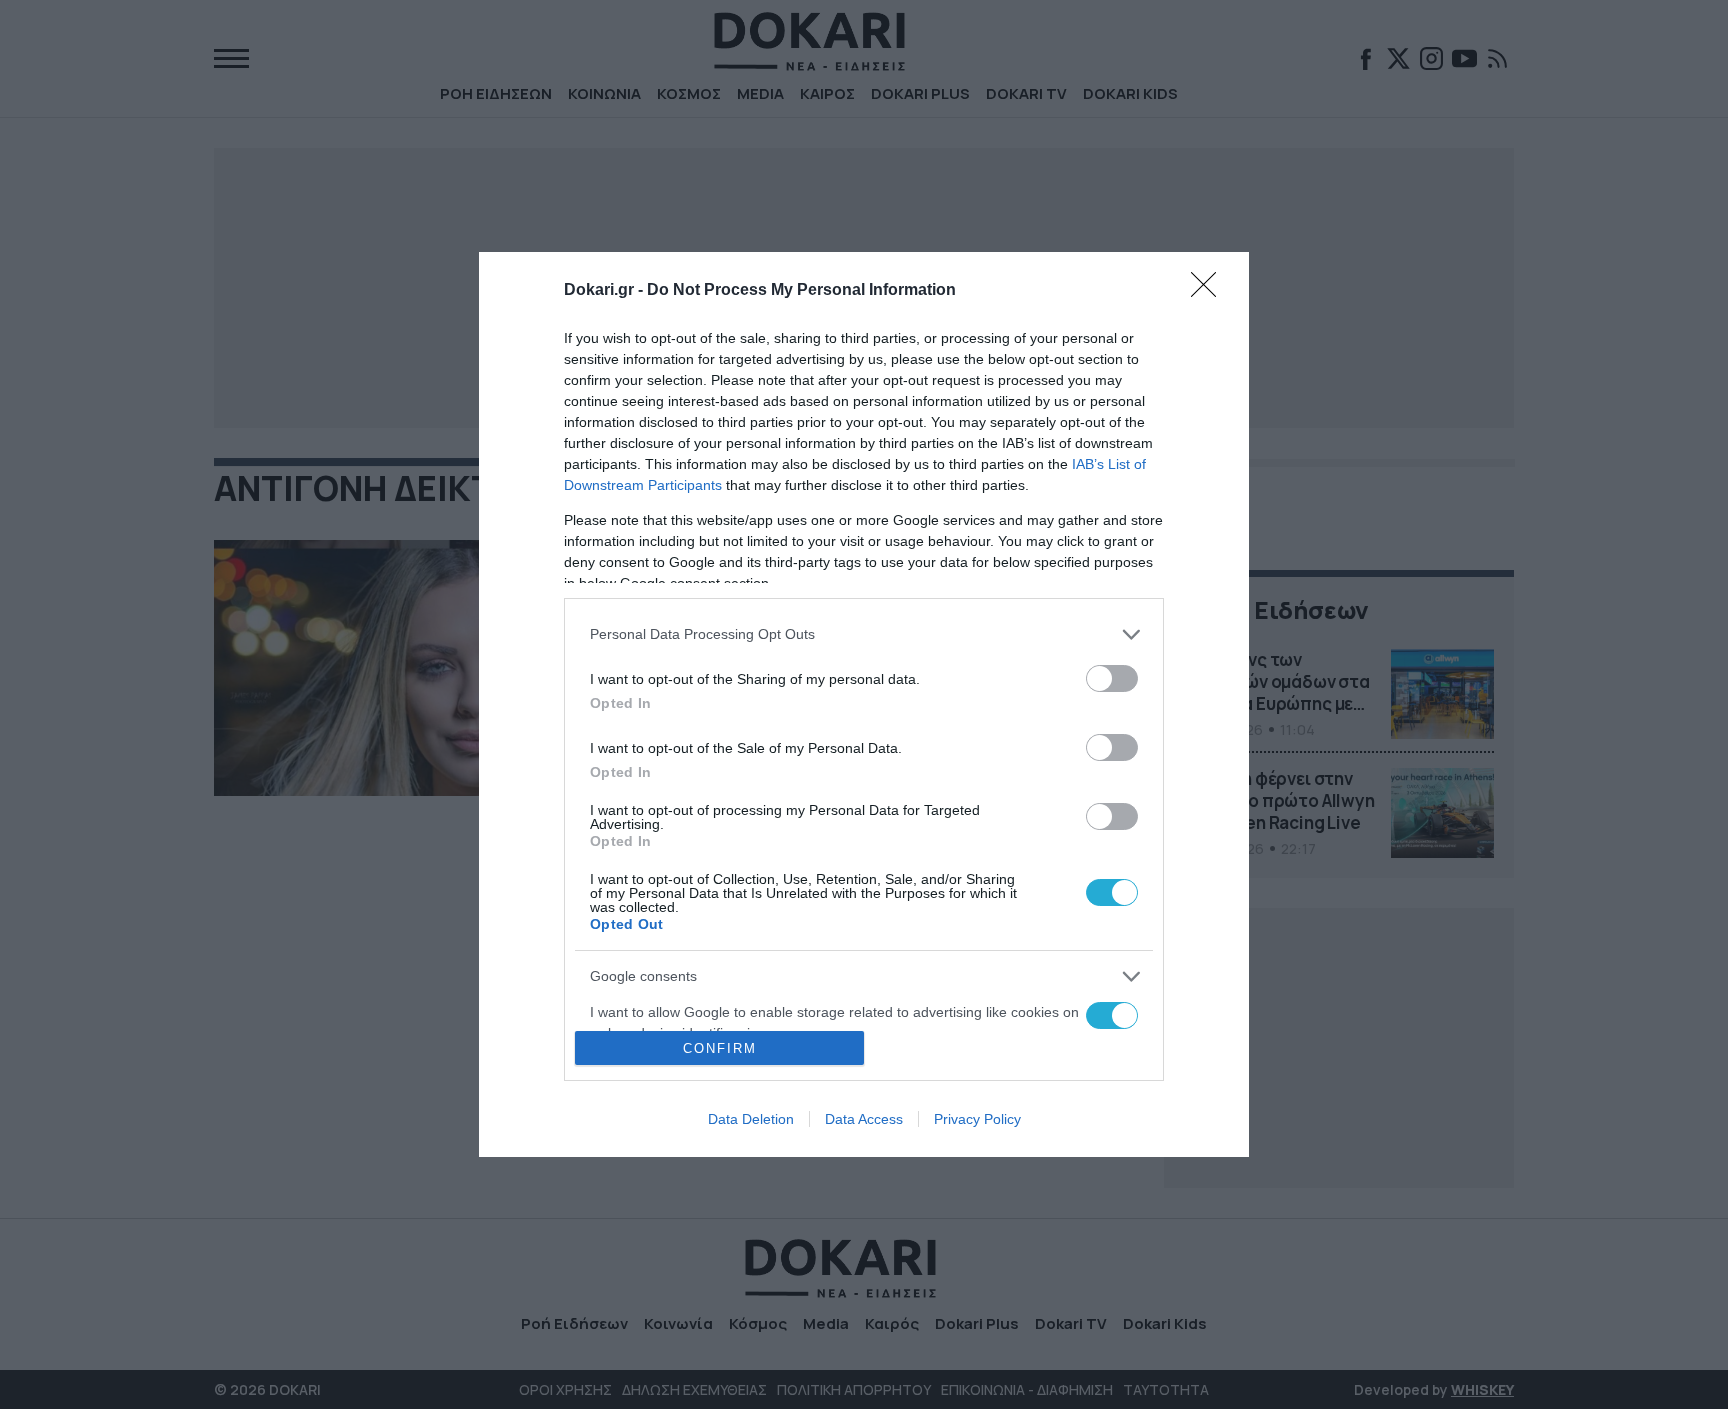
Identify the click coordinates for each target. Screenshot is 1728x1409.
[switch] (1112, 678)
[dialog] (864, 705)
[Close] (1210, 291)
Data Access (864, 1119)
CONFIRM (720, 1048)
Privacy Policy (977, 1119)
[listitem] (864, 634)
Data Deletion (751, 1119)
